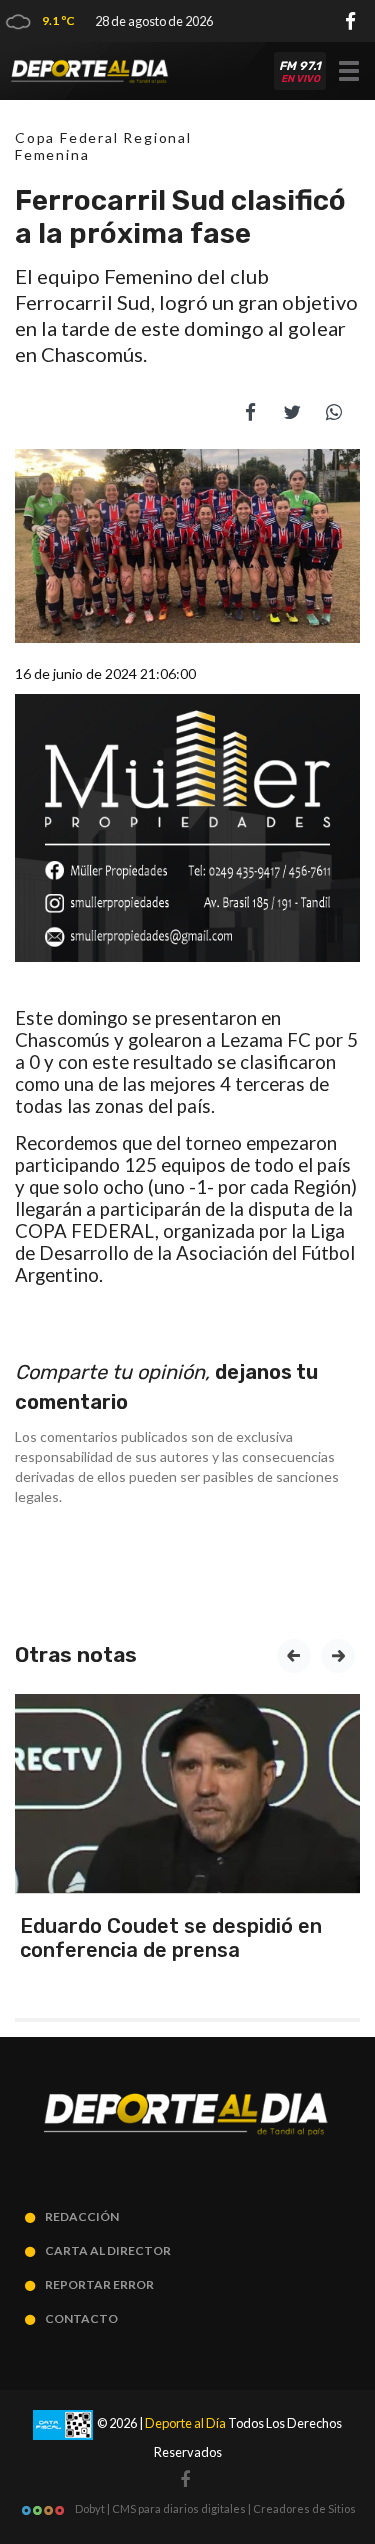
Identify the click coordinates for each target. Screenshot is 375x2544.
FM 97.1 (300, 72)
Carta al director (108, 2250)
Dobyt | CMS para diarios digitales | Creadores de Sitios (214, 2508)
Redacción (82, 2216)
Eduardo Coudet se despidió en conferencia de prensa (171, 1938)
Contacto (81, 2318)
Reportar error (99, 2284)
